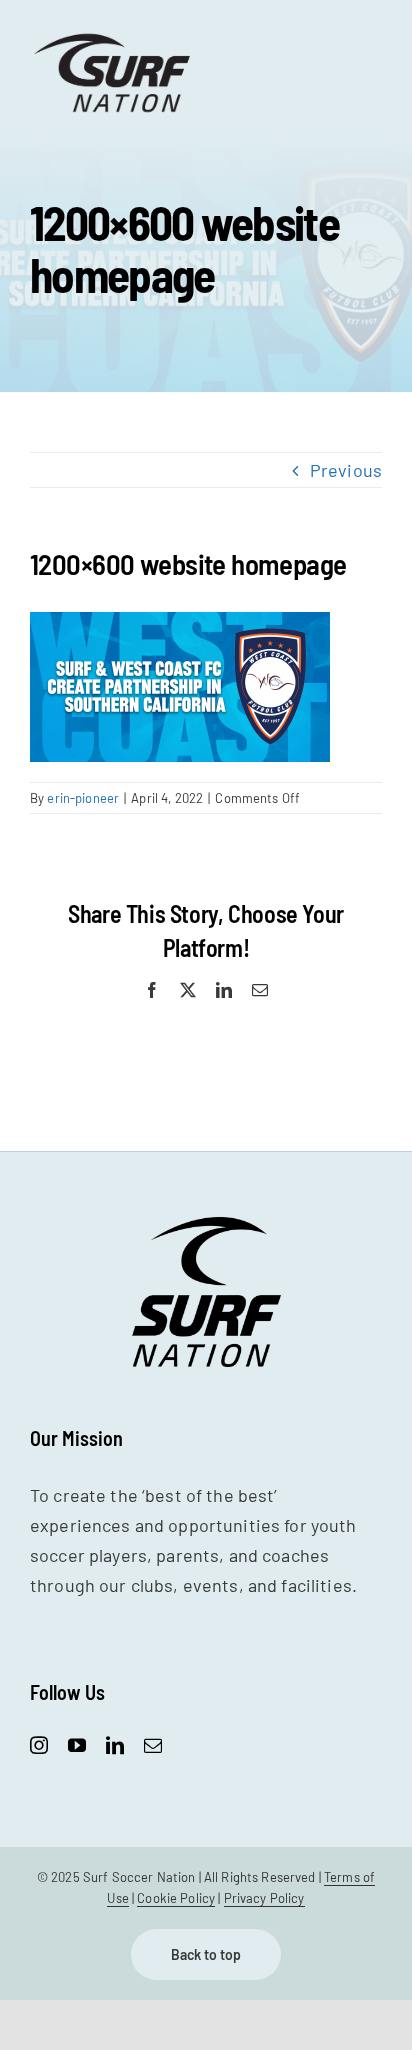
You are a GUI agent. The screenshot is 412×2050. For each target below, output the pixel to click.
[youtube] (77, 1745)
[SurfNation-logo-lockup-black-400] (114, 39)
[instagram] (39, 1745)
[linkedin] (115, 1745)
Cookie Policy (176, 1898)
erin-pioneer (83, 798)
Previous (346, 470)
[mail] (153, 1745)
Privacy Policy (264, 1898)
